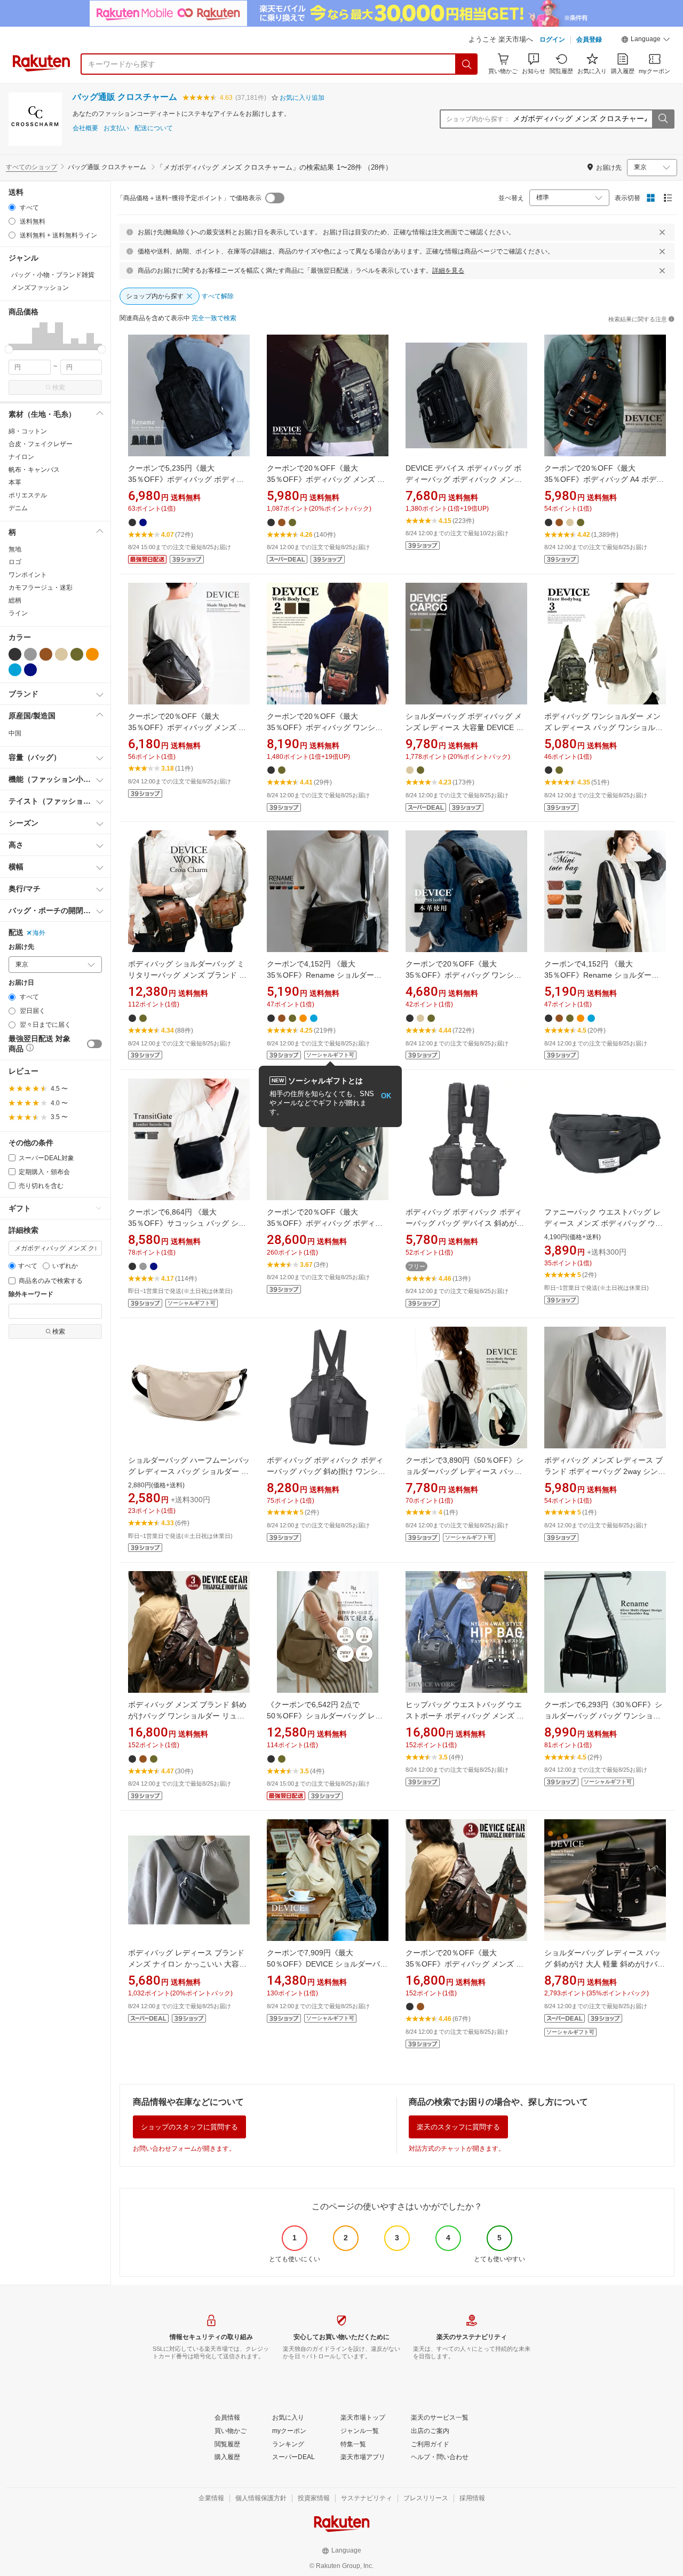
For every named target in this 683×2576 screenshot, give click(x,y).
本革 (15, 482)
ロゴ (15, 562)
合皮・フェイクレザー (41, 444)
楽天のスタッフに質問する (458, 2127)
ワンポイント (28, 575)
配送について (154, 128)
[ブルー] (15, 670)
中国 (15, 733)
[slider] (9, 349)
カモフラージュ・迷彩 (41, 588)
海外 (39, 933)
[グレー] (30, 654)
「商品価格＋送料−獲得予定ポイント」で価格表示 (189, 198)
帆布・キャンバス (34, 470)
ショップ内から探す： (478, 119)
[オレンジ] (92, 654)
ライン (18, 613)
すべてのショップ (31, 167)
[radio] (12, 207)
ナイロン (21, 457)
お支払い (116, 128)
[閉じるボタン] (662, 232)
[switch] (94, 1044)
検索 (59, 387)
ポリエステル (28, 495)
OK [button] (386, 1096)
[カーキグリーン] (77, 654)
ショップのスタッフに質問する (189, 2127)
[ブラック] (15, 654)
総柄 (15, 600)
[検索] (467, 64)
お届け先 (21, 947)
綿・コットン (28, 431)
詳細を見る (448, 271)
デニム (18, 508)
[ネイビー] (30, 670)
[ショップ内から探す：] (663, 119)
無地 (15, 549)
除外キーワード (31, 1294)
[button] (646, 41)
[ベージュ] (61, 654)
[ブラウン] (46, 654)
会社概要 (85, 128)
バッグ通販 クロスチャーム (125, 97)
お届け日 (21, 983)
